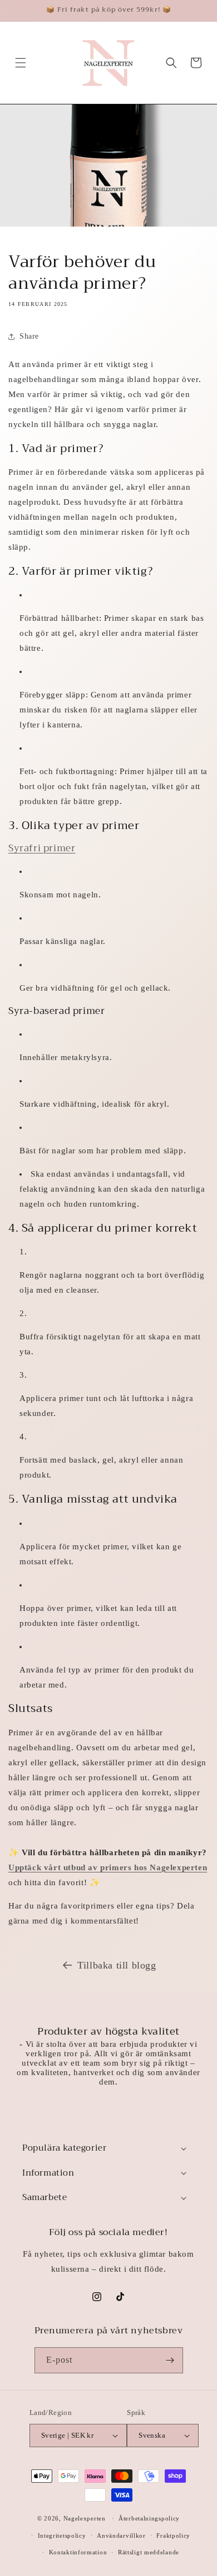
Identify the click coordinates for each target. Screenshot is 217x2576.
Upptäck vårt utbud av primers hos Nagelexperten (108, 1867)
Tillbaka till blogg (117, 1965)
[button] (21, 63)
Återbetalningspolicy (149, 2518)
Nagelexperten (85, 2518)
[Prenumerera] (170, 2360)
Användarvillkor (121, 2535)
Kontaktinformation (78, 2552)
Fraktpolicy (173, 2535)
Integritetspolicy (62, 2535)
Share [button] (29, 336)
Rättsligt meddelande (149, 2552)
